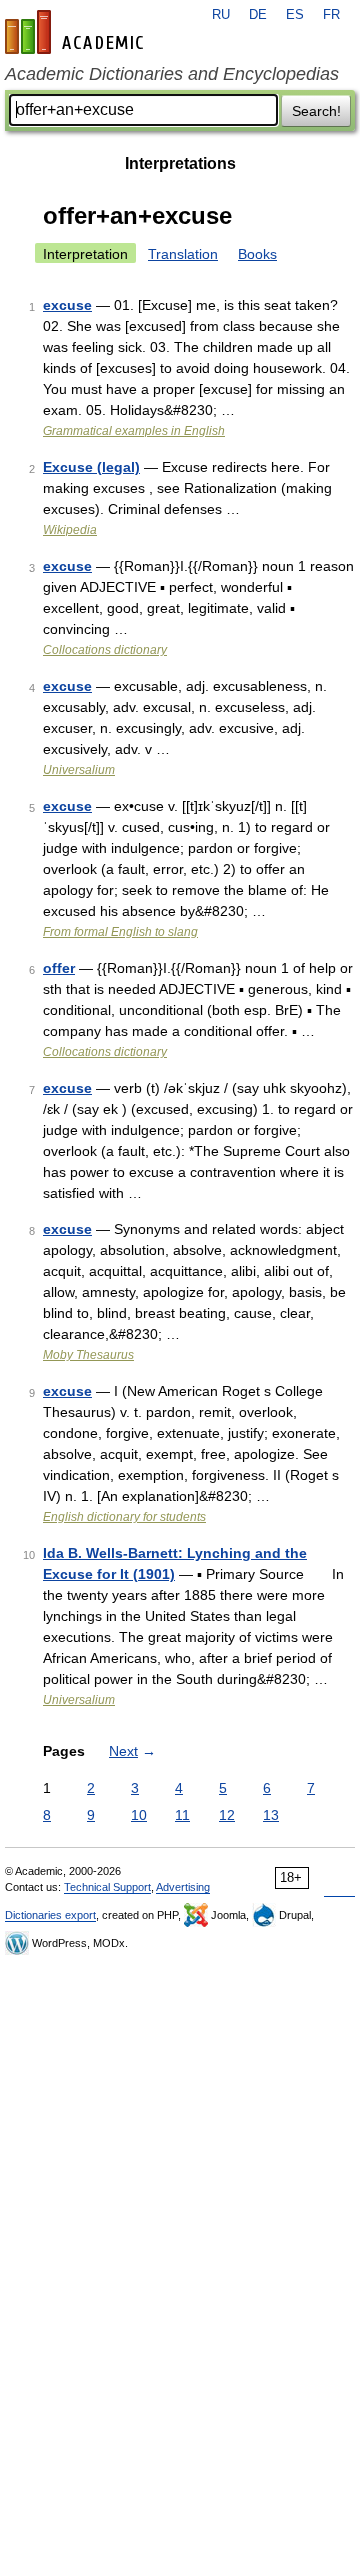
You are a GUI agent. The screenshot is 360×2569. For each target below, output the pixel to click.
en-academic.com (77, 32)
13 (271, 1815)
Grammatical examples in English (134, 431)
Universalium (79, 770)
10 (139, 1815)
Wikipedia (70, 530)
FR (331, 15)
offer (59, 968)
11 (182, 1815)
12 (227, 1815)
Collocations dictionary (105, 650)
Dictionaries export (50, 1915)
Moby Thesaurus (88, 1355)
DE (258, 15)
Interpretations (180, 163)
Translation (183, 254)
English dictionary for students (124, 1517)
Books (257, 254)
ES (295, 15)
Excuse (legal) (91, 467)
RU (221, 15)
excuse (67, 305)
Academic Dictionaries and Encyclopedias (172, 74)
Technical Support (107, 1887)
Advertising (183, 1887)
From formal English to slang (120, 932)
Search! (316, 111)
